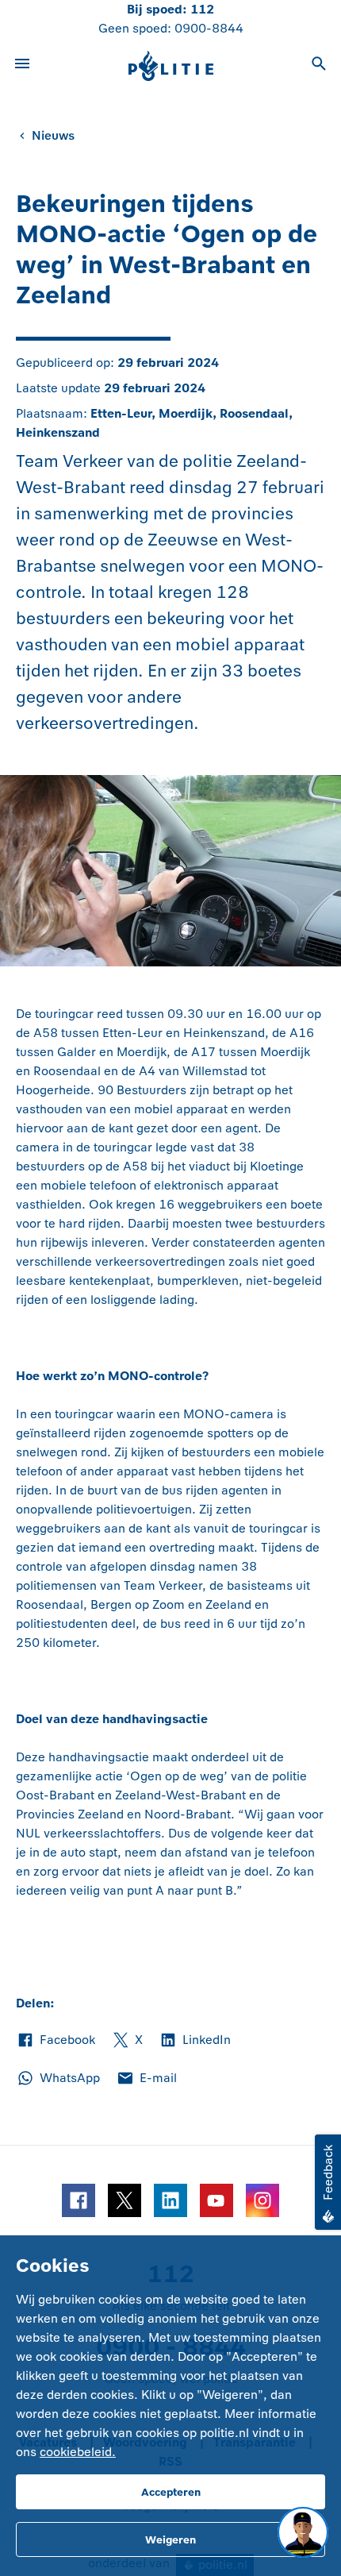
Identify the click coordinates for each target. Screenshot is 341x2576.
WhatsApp (58, 2079)
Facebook (56, 2041)
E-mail (146, 2079)
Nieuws (53, 135)
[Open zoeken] (319, 66)
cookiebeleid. (78, 2452)
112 (202, 9)
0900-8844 (209, 28)
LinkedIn (195, 2041)
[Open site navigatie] (22, 66)
